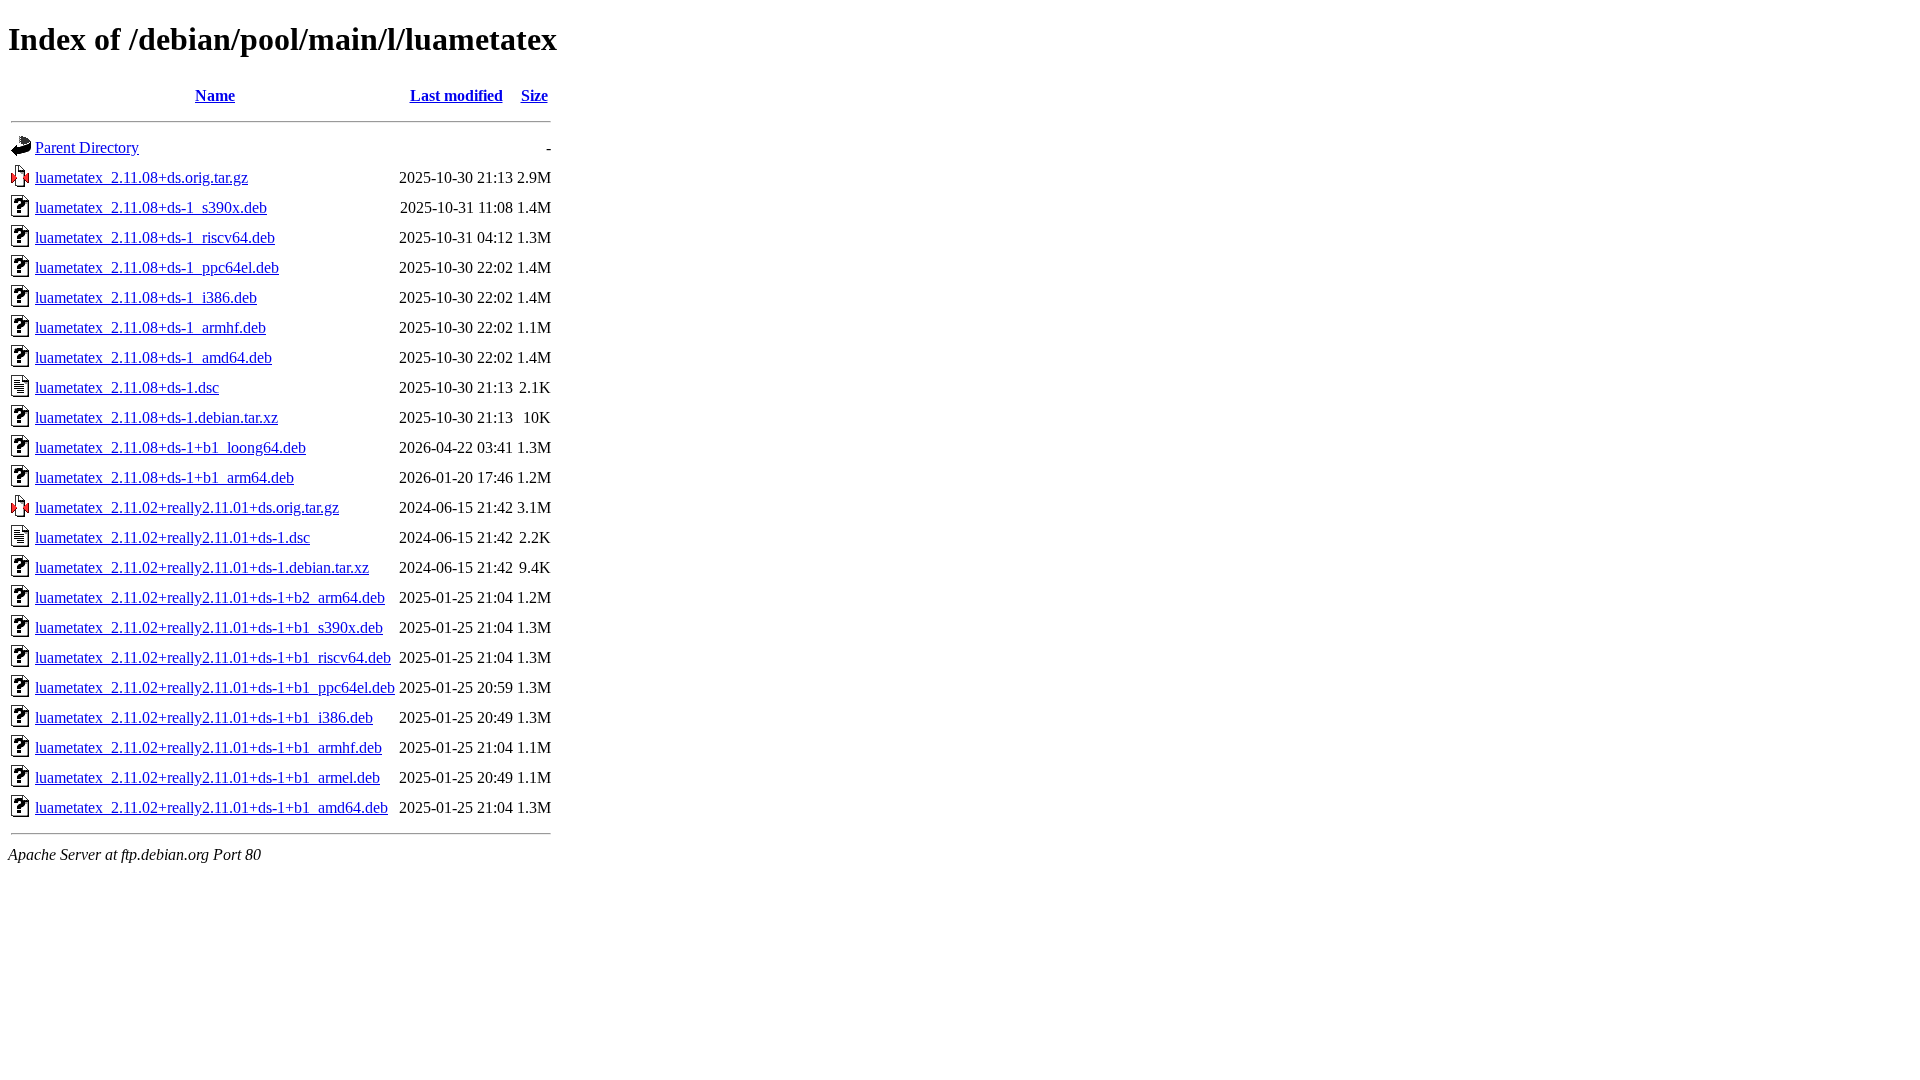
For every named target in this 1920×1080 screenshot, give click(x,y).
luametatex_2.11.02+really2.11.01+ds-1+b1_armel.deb (207, 777)
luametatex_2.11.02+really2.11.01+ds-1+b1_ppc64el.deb (215, 687)
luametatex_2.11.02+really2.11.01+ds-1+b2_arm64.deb (210, 597)
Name (215, 95)
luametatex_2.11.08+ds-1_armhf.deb (150, 327)
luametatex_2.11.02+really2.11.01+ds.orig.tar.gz (187, 507)
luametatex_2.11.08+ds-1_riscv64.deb (155, 237)
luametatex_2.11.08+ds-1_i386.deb (146, 297)
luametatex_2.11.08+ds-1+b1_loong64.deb (170, 447)
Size (534, 95)
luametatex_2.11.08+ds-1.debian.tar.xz (156, 417)
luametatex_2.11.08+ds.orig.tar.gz (141, 177)
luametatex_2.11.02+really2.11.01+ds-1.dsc (172, 537)
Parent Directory (87, 147)
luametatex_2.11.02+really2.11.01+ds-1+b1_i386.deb (204, 717)
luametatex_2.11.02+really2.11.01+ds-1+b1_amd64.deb (211, 807)
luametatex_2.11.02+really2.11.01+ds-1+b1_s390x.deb (209, 627)
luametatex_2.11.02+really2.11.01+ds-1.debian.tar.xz (202, 567)
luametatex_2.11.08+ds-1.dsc (127, 387)
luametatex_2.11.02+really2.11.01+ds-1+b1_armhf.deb (208, 747)
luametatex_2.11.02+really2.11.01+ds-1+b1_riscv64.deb (213, 657)
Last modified (456, 95)
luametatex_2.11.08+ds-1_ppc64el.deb (157, 267)
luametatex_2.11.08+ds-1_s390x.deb (151, 207)
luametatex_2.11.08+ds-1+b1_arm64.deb (164, 477)
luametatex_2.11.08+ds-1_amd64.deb (153, 357)
